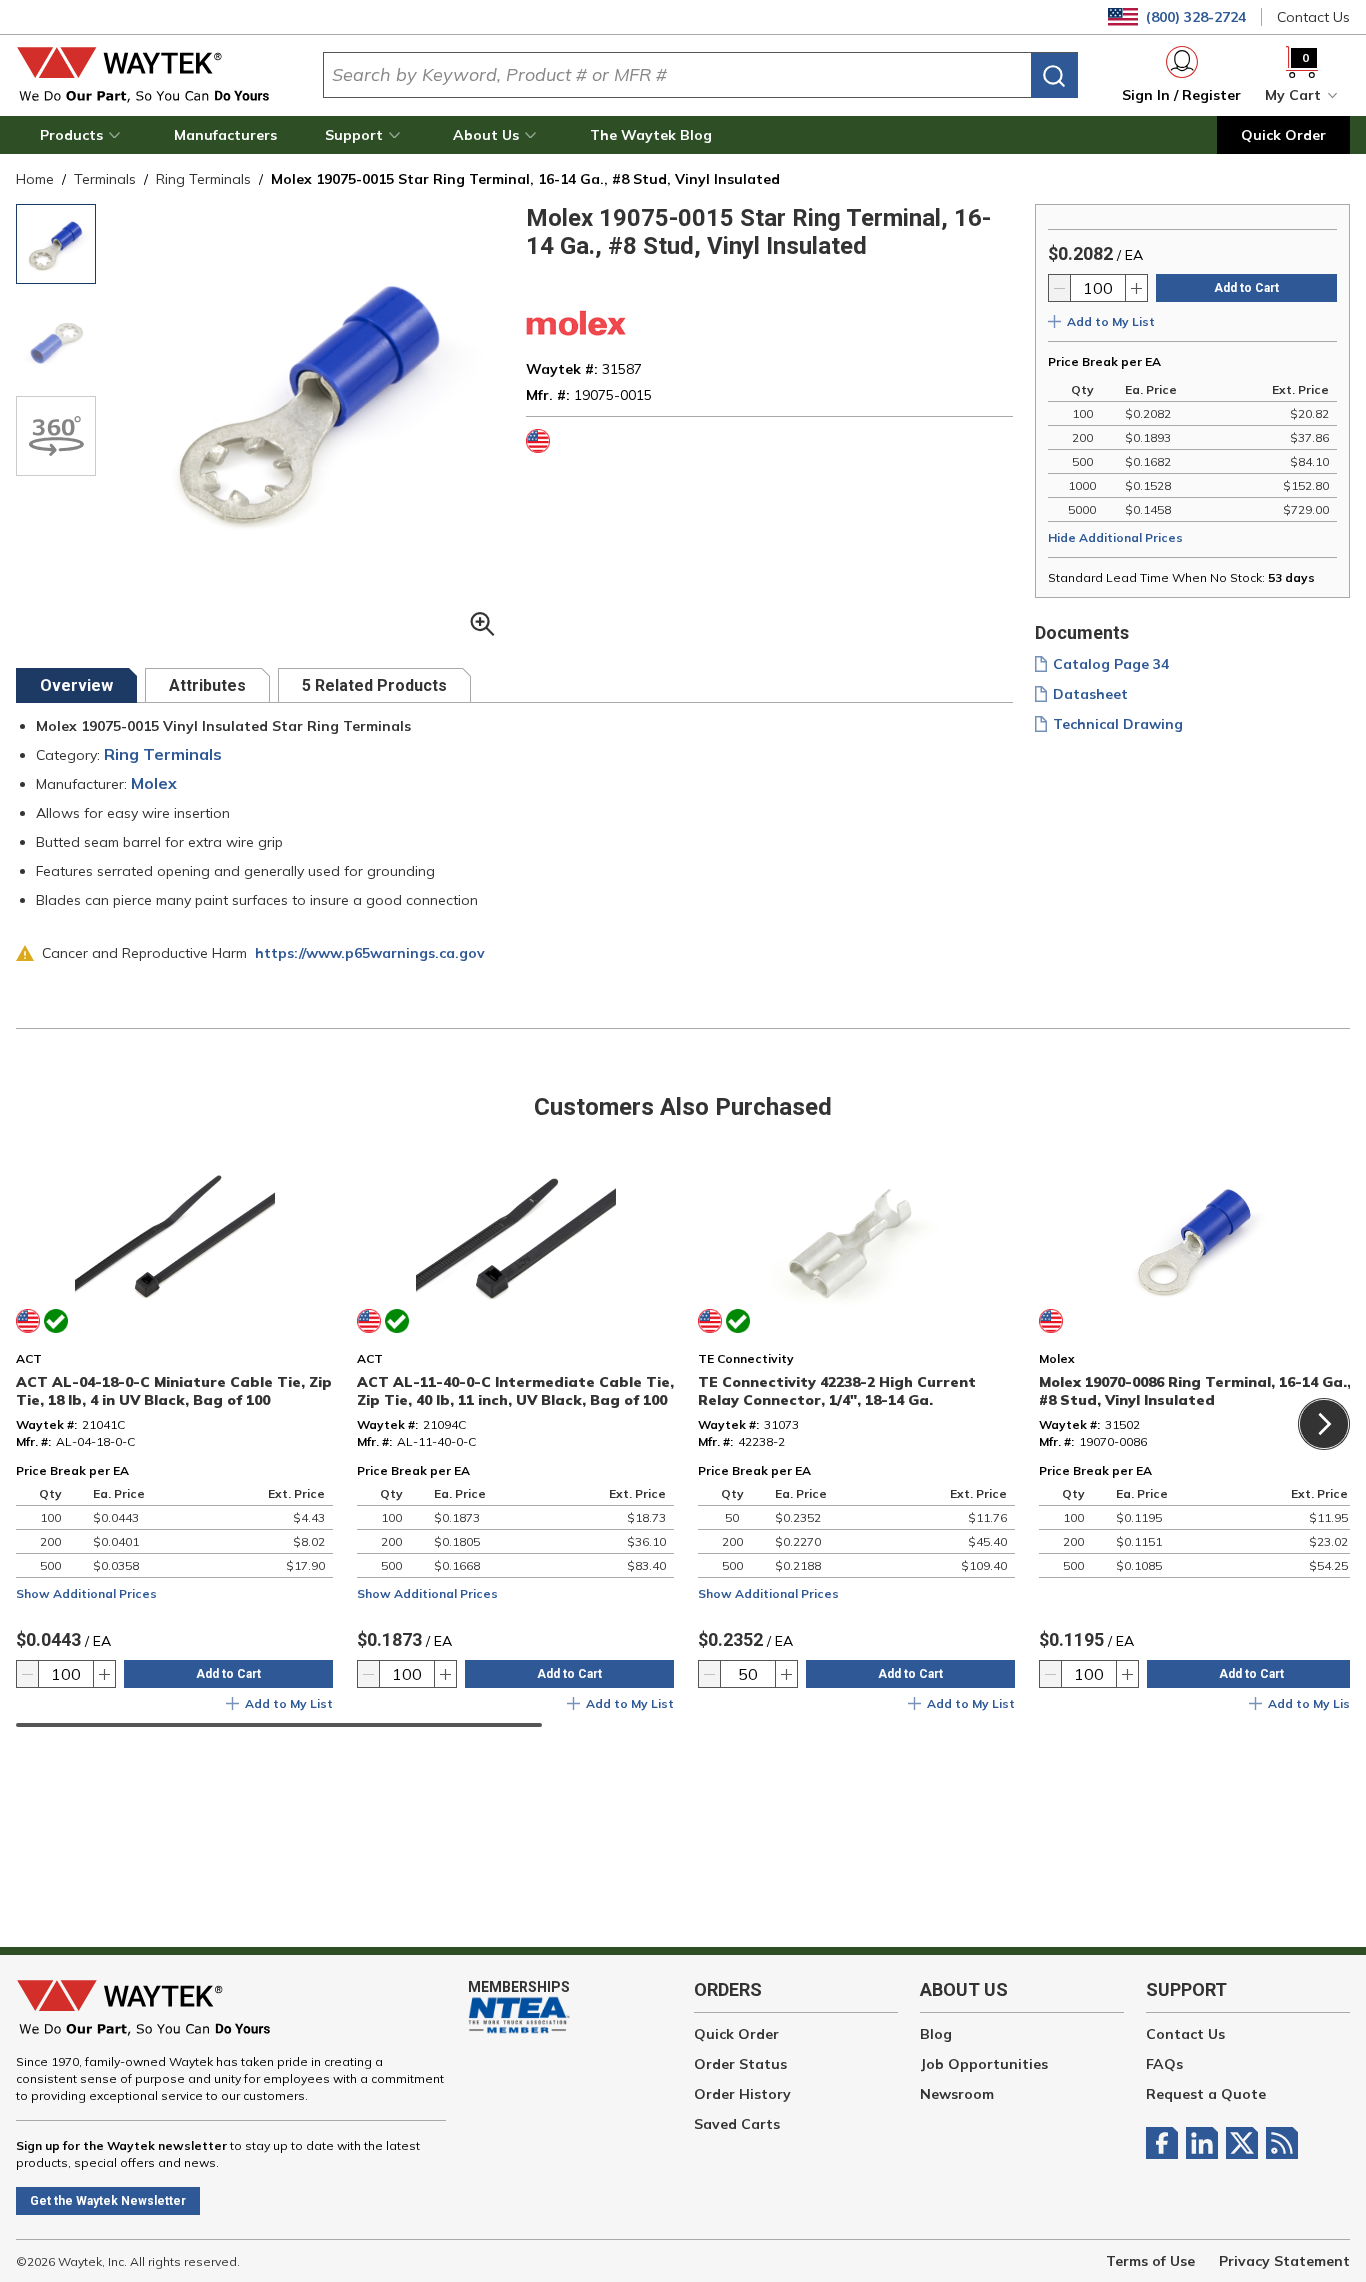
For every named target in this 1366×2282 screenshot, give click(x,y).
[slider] (279, 1725)
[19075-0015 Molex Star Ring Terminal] (56, 244)
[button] (83, 135)
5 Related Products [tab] (374, 685)
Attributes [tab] (207, 685)
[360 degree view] (56, 436)
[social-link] (1166, 2143)
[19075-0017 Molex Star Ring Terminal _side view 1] (56, 340)
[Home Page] (153, 75)
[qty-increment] (1136, 288)
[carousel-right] (1324, 1424)
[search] (1054, 75)
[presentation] (76, 685)
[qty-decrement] (1060, 288)
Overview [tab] (76, 685)
